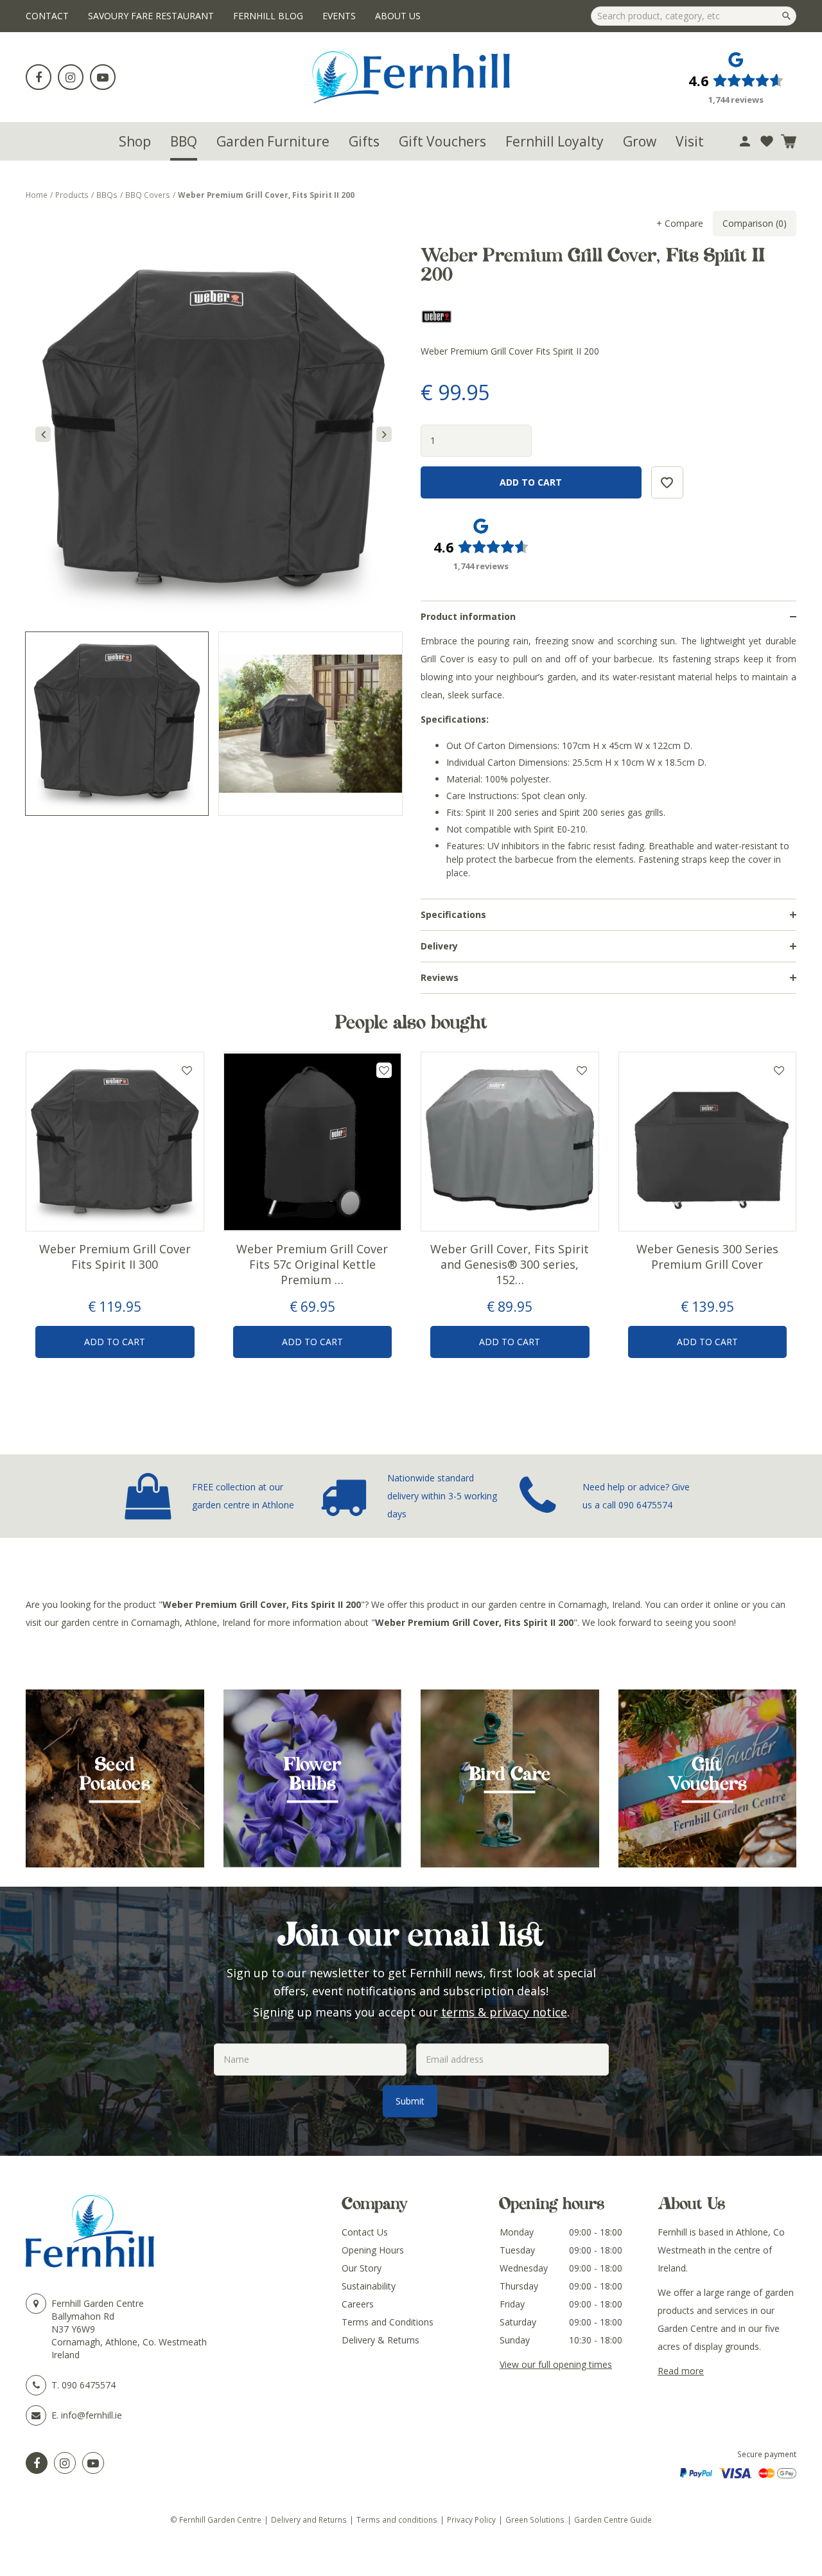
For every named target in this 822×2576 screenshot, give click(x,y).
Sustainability (369, 2286)
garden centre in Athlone (243, 1505)
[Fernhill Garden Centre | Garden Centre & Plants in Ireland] (411, 77)
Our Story (362, 2268)
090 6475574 (645, 1505)
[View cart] (789, 141)
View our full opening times (556, 2364)
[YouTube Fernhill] (93, 2463)
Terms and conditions (397, 2519)
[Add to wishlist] (767, 141)
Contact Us (365, 2232)
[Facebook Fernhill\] (37, 2463)
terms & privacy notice (504, 2012)
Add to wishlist (187, 1070)
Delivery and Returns (309, 2519)
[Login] (745, 141)
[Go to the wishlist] (767, 141)
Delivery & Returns (380, 2340)
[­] (39, 77)
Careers (358, 2304)
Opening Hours (373, 2250)
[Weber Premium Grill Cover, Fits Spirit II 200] (214, 434)
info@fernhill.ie (92, 2415)
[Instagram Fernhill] (65, 2463)
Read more (681, 2371)
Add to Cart (115, 1342)
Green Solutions (535, 2519)
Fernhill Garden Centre (98, 2303)
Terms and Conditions (388, 2322)
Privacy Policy (471, 2519)
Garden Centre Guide (613, 2519)
